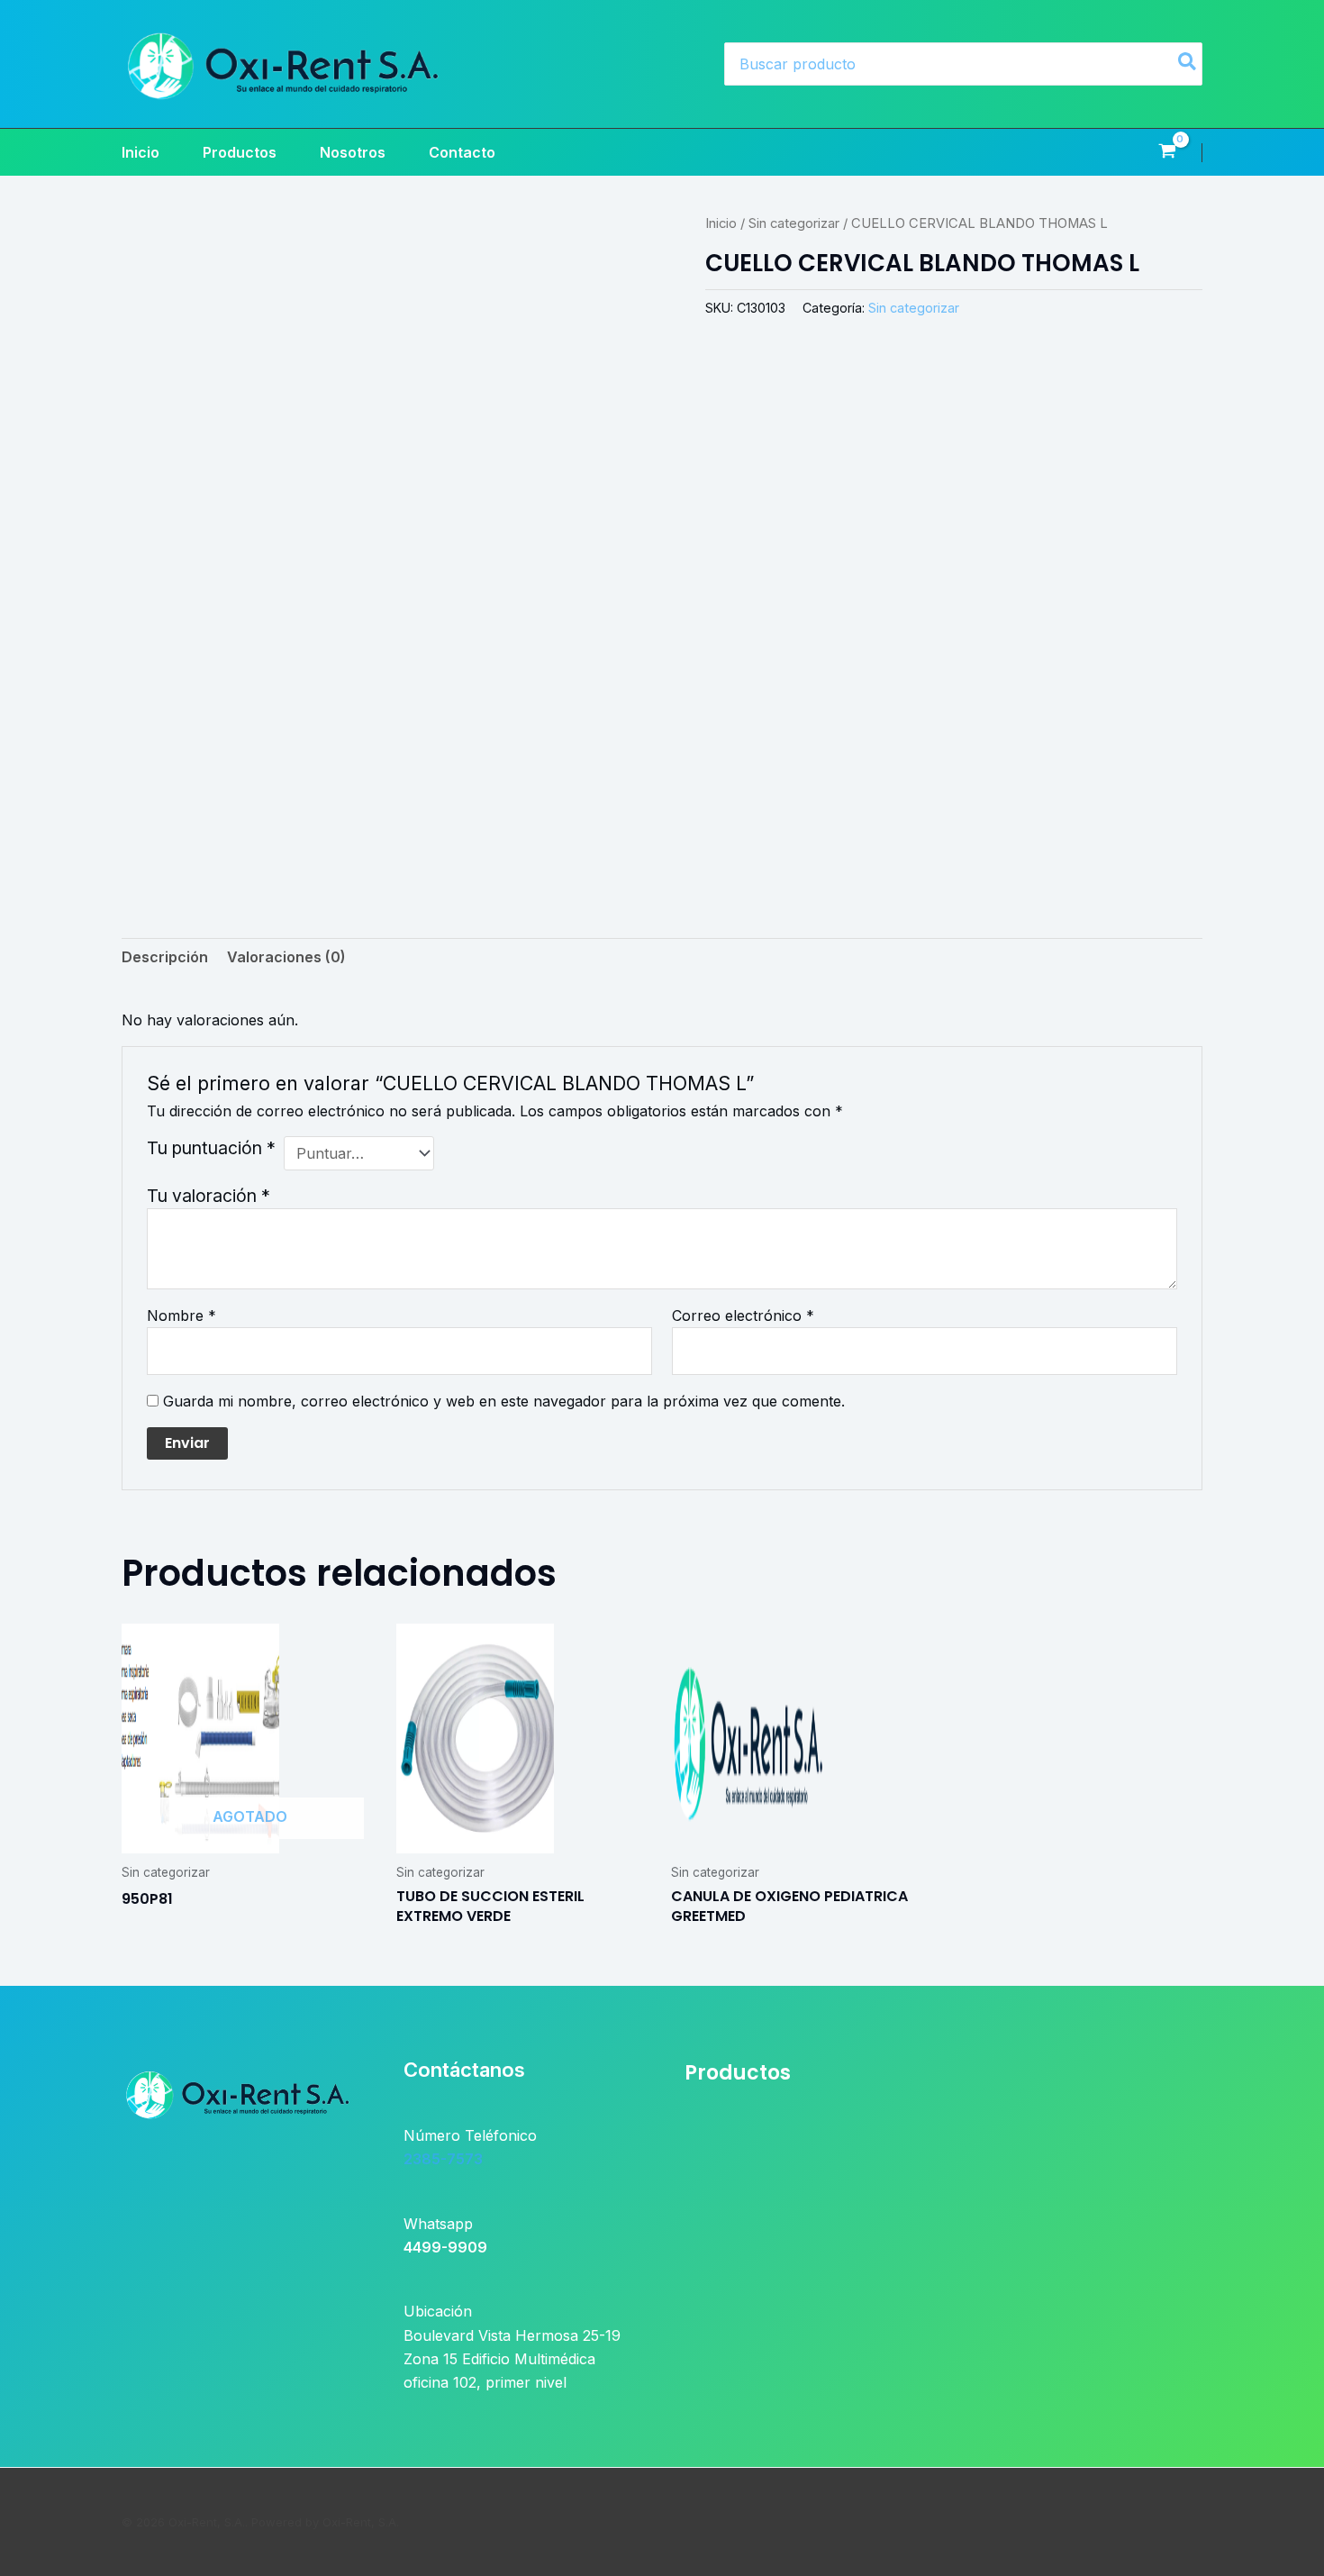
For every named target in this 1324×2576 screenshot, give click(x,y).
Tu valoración (209, 1196)
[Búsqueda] (1188, 64)
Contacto (462, 152)
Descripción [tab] (165, 957)
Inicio (141, 152)
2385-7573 (443, 2159)
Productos (240, 152)
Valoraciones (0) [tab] (286, 957)
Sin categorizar (794, 223)
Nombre (181, 1315)
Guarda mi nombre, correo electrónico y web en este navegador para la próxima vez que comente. (504, 1401)
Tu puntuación (211, 1148)
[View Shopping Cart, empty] (1167, 153)
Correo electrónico (743, 1315)
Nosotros (353, 152)
